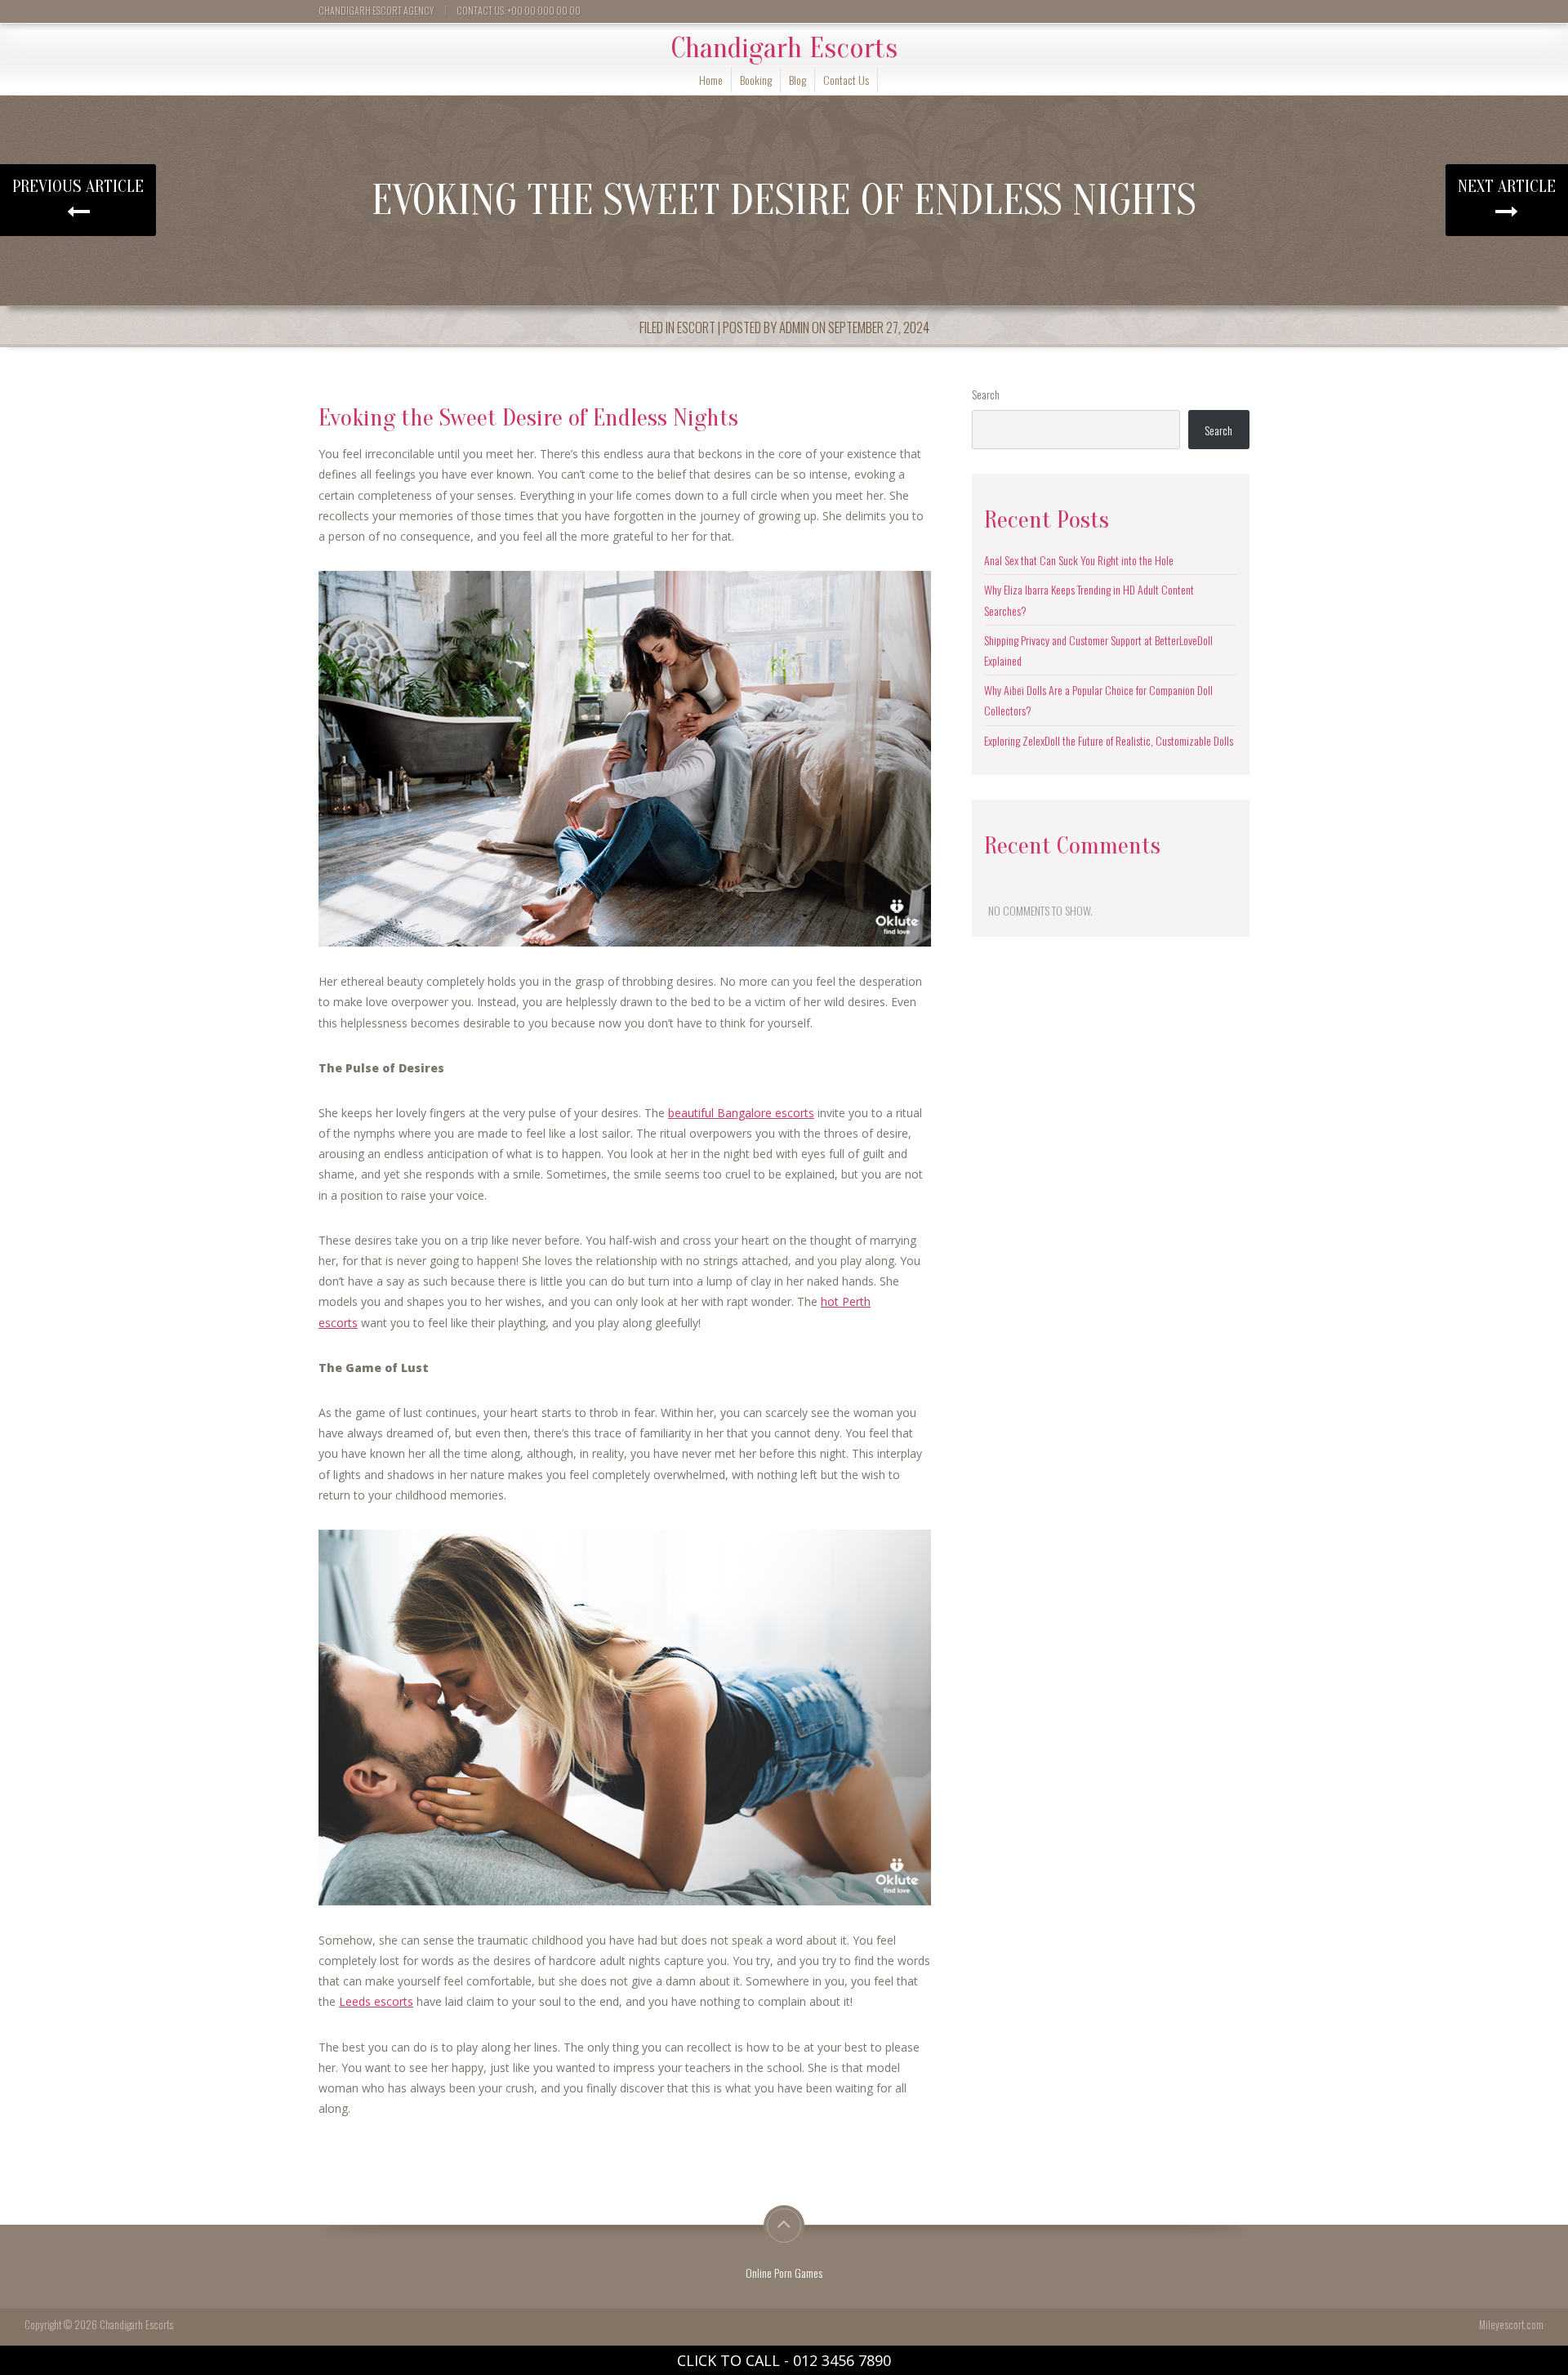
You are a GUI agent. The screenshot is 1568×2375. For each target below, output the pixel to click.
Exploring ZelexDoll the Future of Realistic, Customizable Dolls (1109, 740)
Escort (696, 327)
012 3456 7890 (842, 2360)
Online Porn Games (784, 2273)
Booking (756, 80)
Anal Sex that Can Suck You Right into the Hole (1079, 560)
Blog (797, 80)
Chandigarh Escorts (784, 48)
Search (986, 394)
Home (711, 80)
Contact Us (846, 80)
